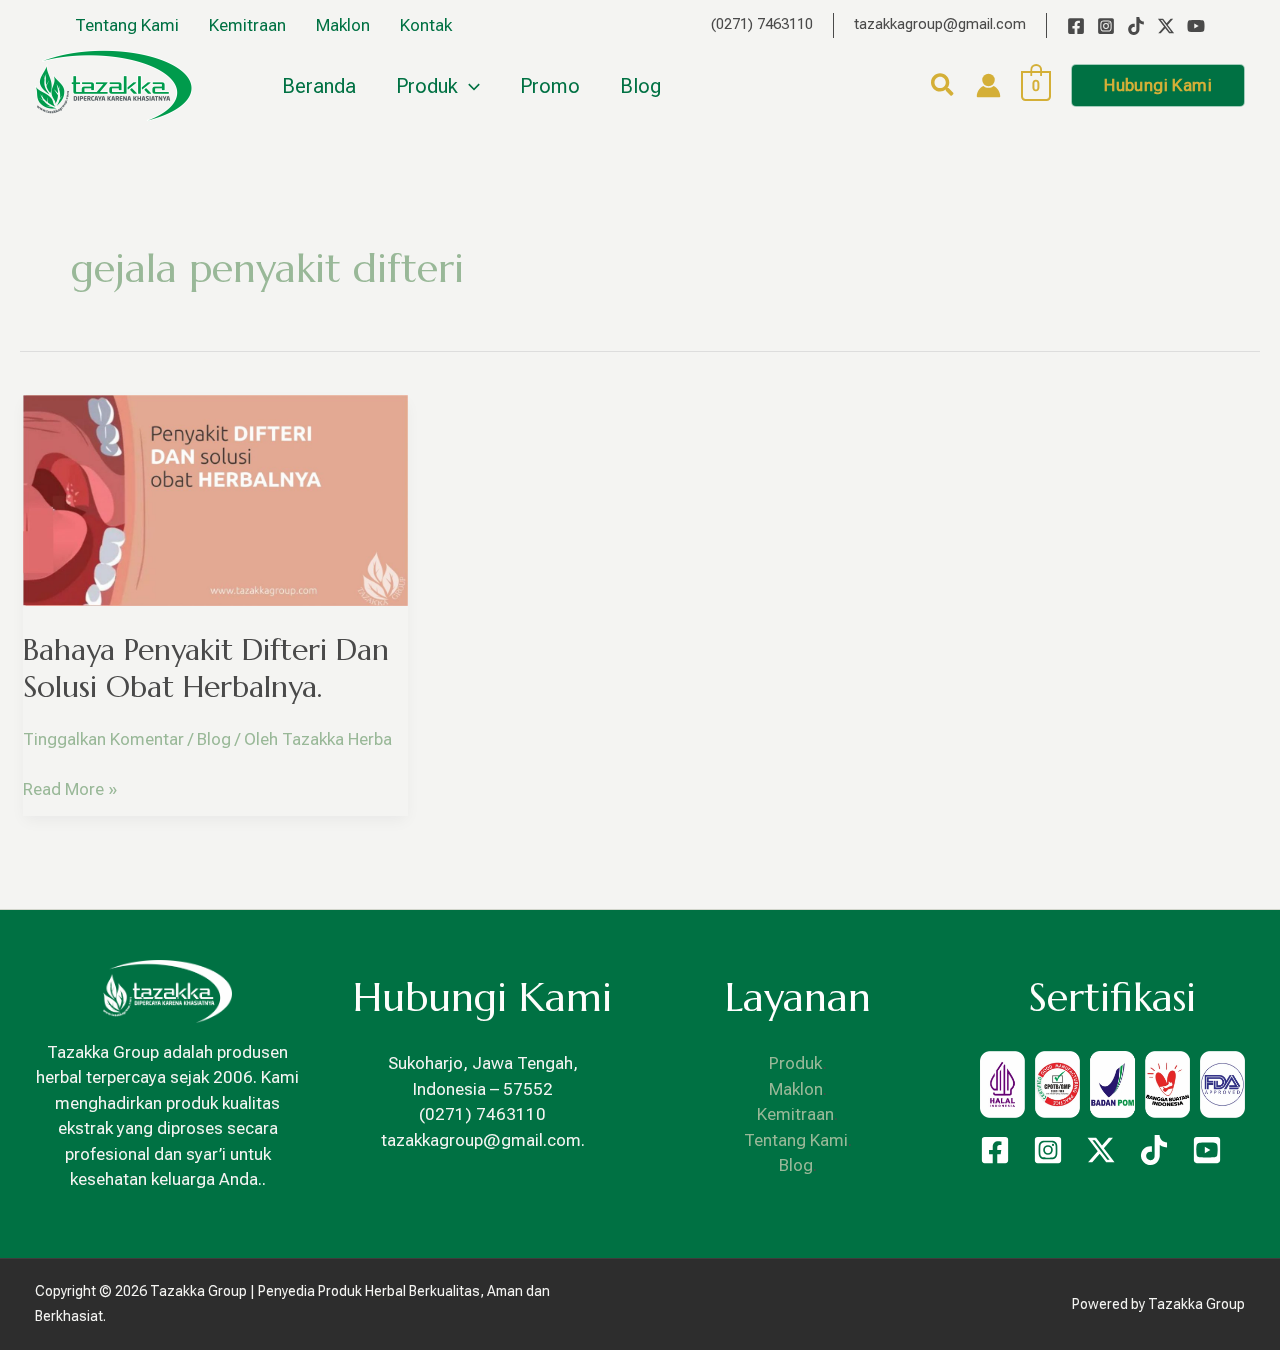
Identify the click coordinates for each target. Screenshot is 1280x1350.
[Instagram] (1106, 26)
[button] (943, 88)
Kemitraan (795, 1114)
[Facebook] (1076, 26)
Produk (796, 1063)
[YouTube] (1196, 26)
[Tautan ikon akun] (988, 85)
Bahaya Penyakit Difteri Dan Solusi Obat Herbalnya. (206, 668)
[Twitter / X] (1166, 26)
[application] (469, 86)
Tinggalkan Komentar (103, 739)
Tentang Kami (796, 1140)
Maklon (796, 1089)
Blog (214, 739)
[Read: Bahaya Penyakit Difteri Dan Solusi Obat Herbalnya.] (215, 499)
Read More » (70, 788)
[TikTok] (1136, 26)
